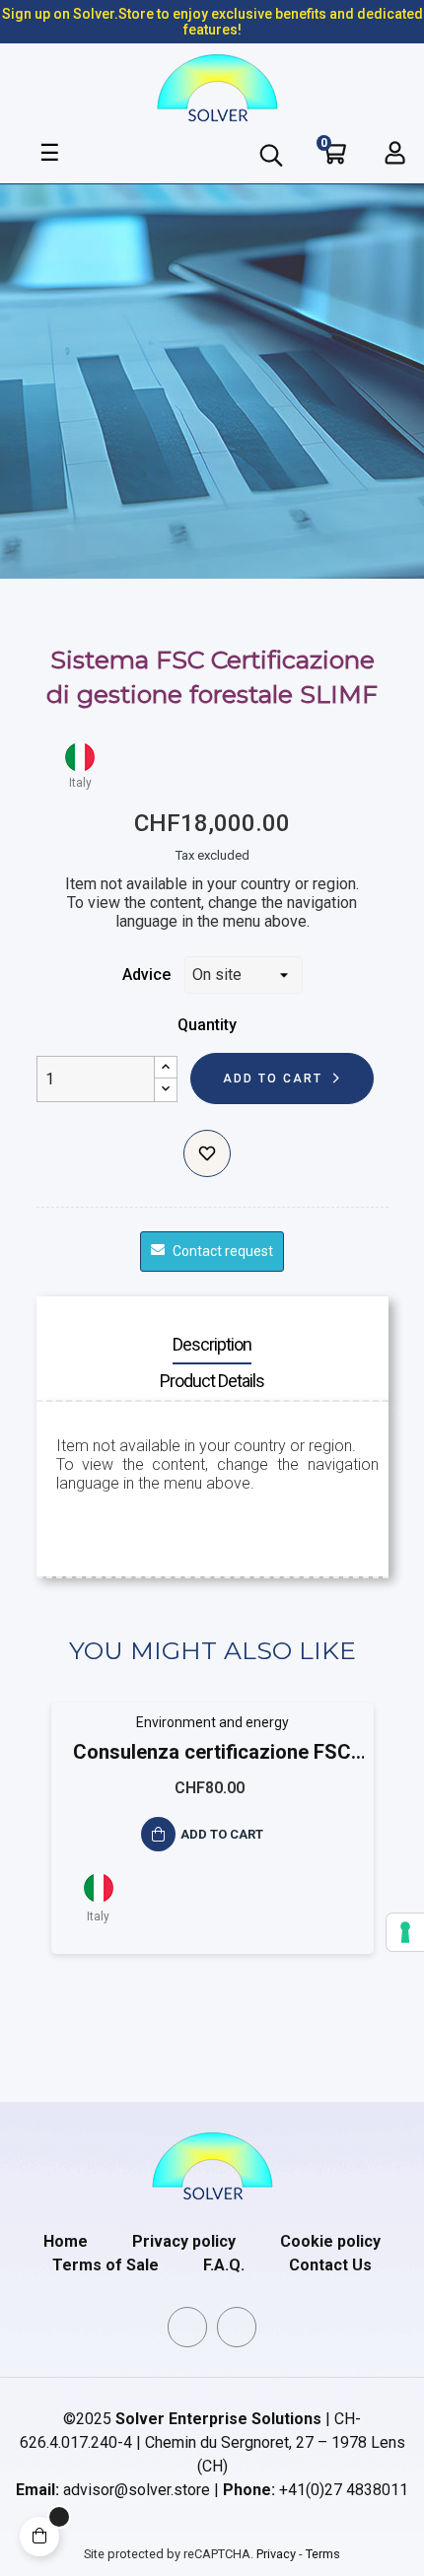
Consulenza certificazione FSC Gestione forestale (212, 1753)
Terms (323, 2554)
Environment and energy (212, 1722)
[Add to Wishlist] (207, 1153)
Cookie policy (330, 2241)
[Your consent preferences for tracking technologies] (405, 1932)
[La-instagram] (237, 2327)
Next (379, 1843)
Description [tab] (212, 1344)
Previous (46, 1843)
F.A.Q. (224, 2265)
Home (66, 2241)
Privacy (276, 2554)
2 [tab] (222, 2008)
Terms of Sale (106, 2265)
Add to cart (273, 1079)
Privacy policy (184, 2241)
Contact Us (330, 2265)
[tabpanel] (212, 1843)
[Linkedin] (187, 2327)
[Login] (395, 153)
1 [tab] (202, 2008)
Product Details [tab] (212, 1381)
